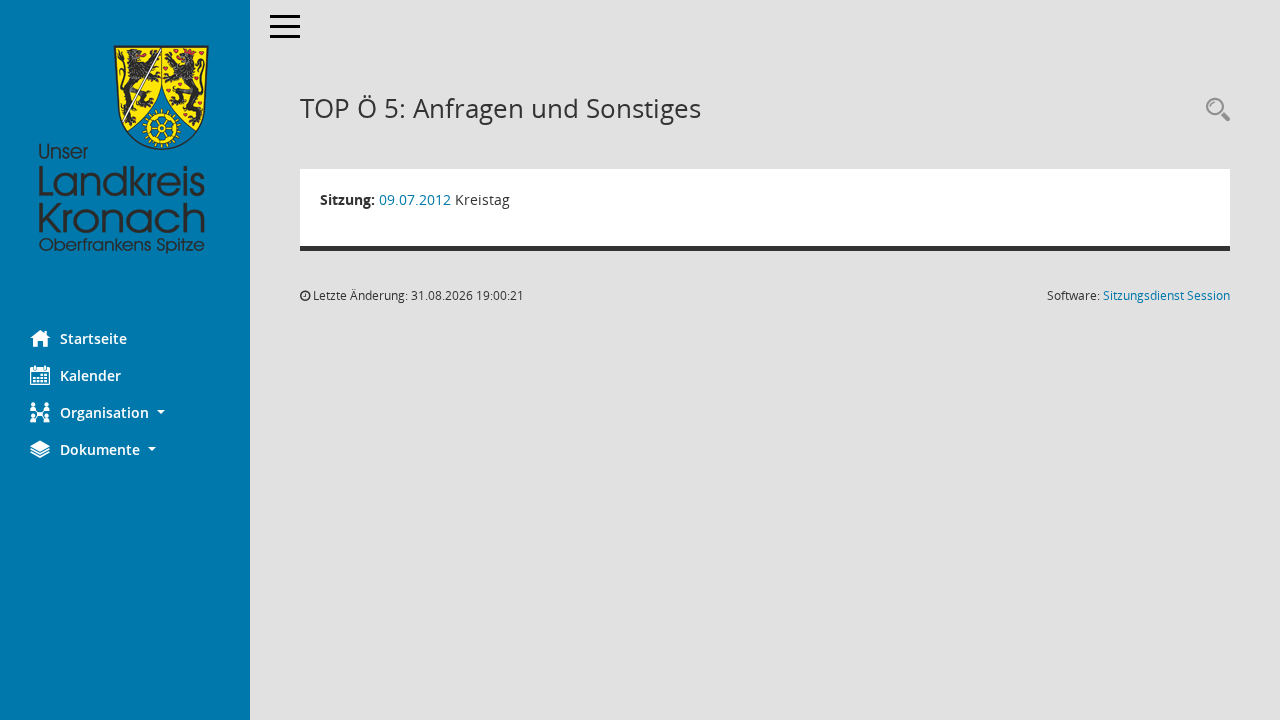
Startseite (93, 338)
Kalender (90, 375)
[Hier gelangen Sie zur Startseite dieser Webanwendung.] (125, 150)
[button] (125, 412)
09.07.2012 (415, 199)
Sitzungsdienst (1166, 295)
